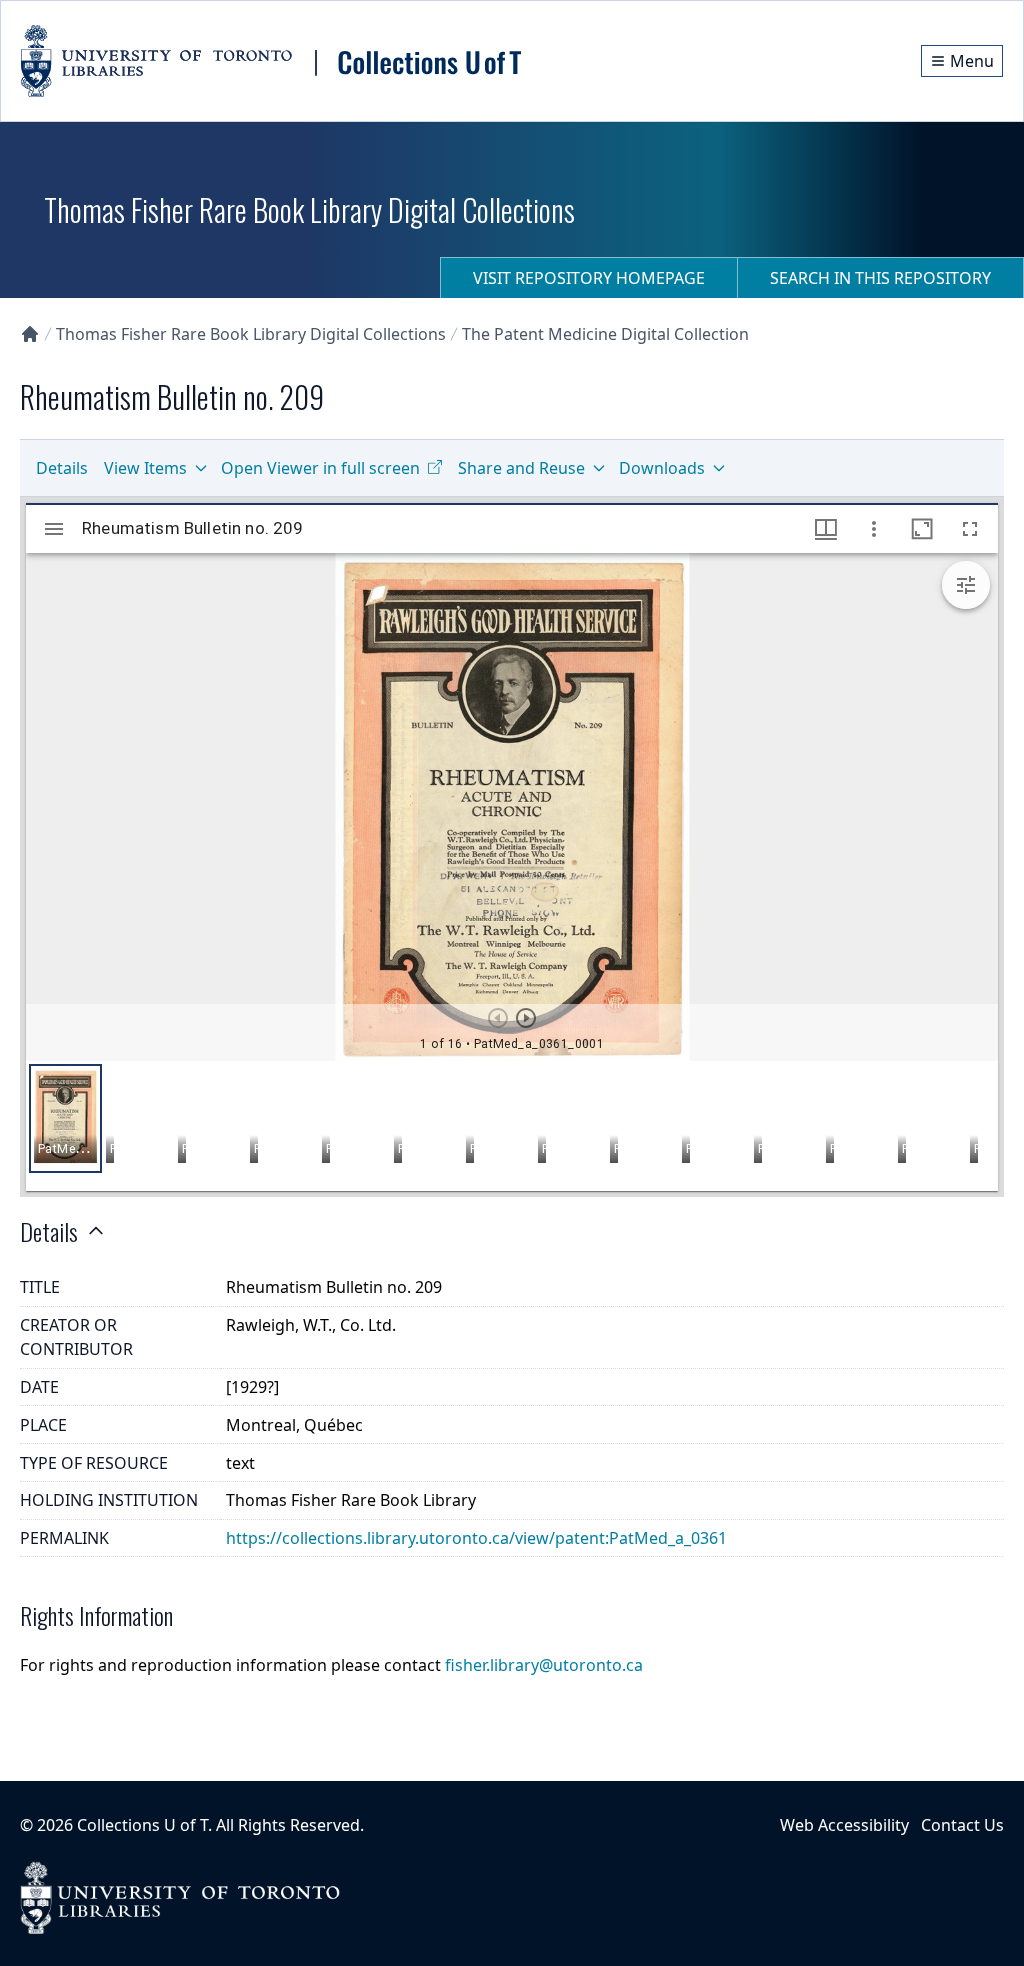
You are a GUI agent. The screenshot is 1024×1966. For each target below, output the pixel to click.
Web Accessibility (844, 1825)
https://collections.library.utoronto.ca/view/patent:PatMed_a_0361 (476, 1538)
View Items (145, 468)
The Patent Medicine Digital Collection (605, 334)
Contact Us (962, 1825)
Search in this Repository (880, 278)
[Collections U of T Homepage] (30, 334)
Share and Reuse (521, 468)
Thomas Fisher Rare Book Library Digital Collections (251, 334)
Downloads (662, 468)
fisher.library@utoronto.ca (544, 1665)
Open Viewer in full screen (320, 468)
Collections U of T (142, 1825)
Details (62, 468)
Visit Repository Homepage (589, 278)
